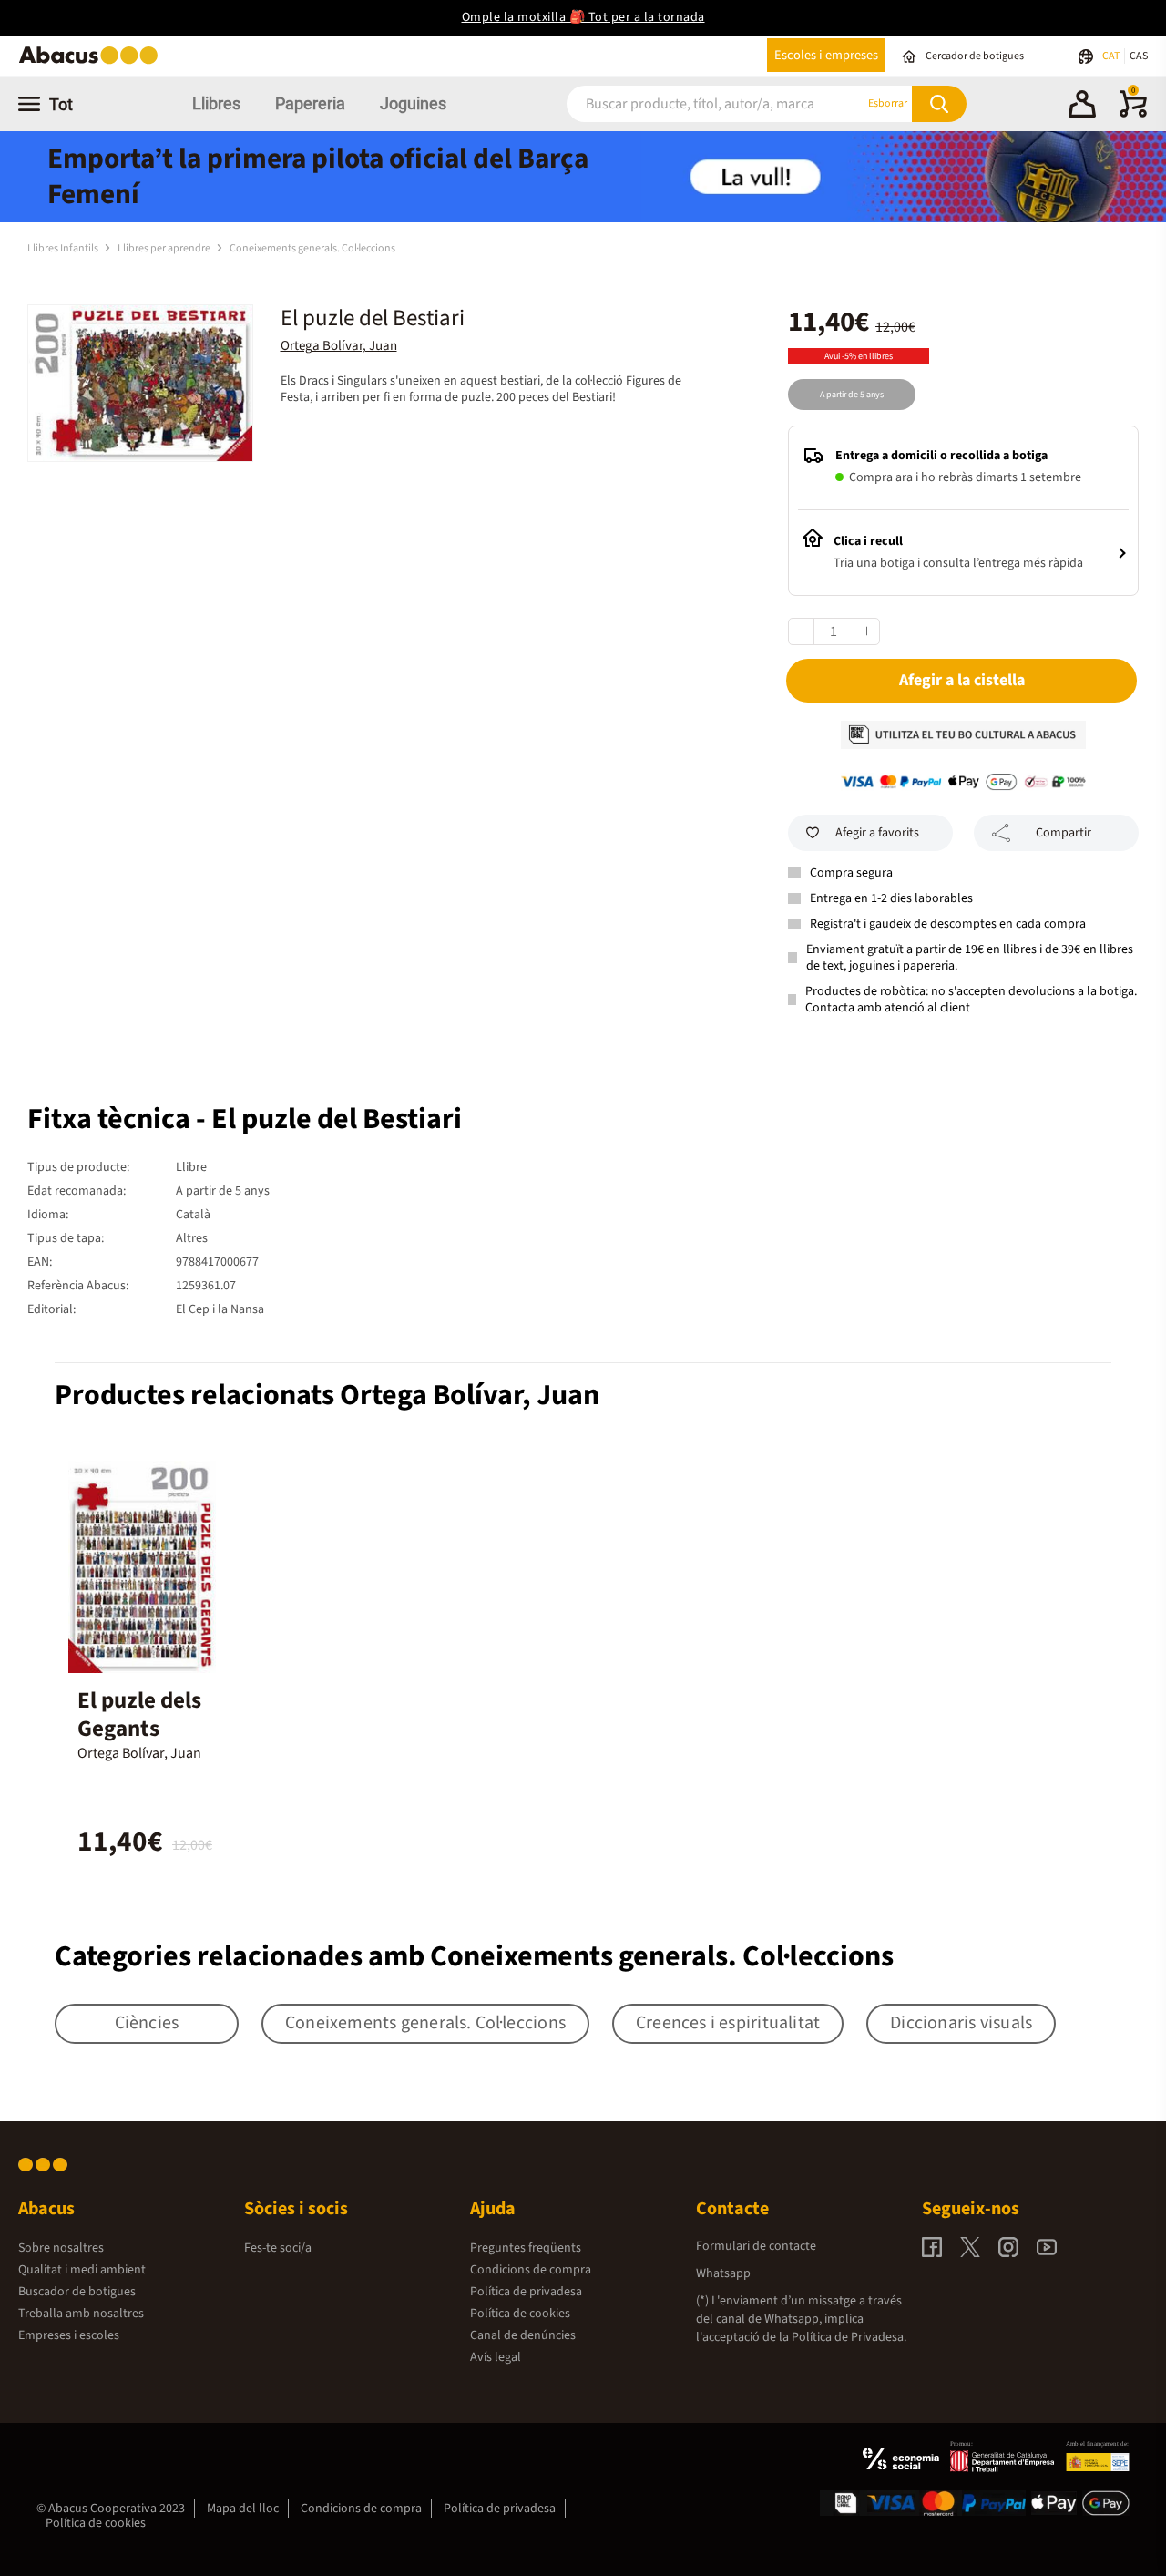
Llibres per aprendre (165, 248)
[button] (1082, 107)
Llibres (216, 103)
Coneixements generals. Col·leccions (312, 248)
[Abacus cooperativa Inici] (93, 62)
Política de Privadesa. (849, 2337)
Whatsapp (723, 2273)
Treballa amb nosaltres (81, 2314)
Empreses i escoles (69, 2335)
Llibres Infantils (64, 248)
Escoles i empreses (826, 55)
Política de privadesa (526, 2292)
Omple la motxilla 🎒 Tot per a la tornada (583, 17)
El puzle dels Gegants (139, 1714)
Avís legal (496, 2357)
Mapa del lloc (243, 2509)
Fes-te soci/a (278, 2248)
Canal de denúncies (523, 2335)
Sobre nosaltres (61, 2248)
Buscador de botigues (77, 2292)
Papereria (310, 103)
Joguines (413, 103)
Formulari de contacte (756, 2246)
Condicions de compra (531, 2270)
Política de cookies (520, 2314)
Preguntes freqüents (526, 2248)
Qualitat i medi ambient (82, 2270)
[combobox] (693, 103)
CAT (1112, 56)
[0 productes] (1133, 114)
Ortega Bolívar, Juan (339, 346)
